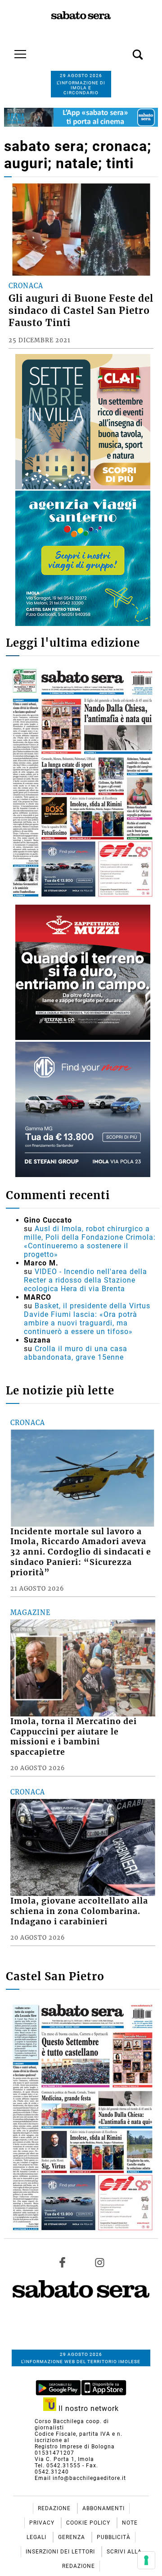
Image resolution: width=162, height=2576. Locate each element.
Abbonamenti (103, 2508)
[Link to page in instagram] (99, 2262)
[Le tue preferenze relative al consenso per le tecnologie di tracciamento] (146, 2560)
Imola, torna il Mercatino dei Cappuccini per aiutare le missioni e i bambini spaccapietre (74, 1737)
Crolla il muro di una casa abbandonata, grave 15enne (76, 1353)
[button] (124, 50)
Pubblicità (114, 2537)
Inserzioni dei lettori (61, 2552)
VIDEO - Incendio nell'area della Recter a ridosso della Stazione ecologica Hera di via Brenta (85, 1280)
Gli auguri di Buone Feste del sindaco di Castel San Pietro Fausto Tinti (81, 311)
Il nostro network (88, 2408)
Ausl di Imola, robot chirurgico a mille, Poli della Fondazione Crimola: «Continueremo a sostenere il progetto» (90, 1242)
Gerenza (72, 2537)
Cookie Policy (89, 2523)
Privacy (43, 2523)
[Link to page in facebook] (63, 2262)
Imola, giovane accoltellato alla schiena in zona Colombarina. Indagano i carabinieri (79, 1911)
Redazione (55, 2508)
